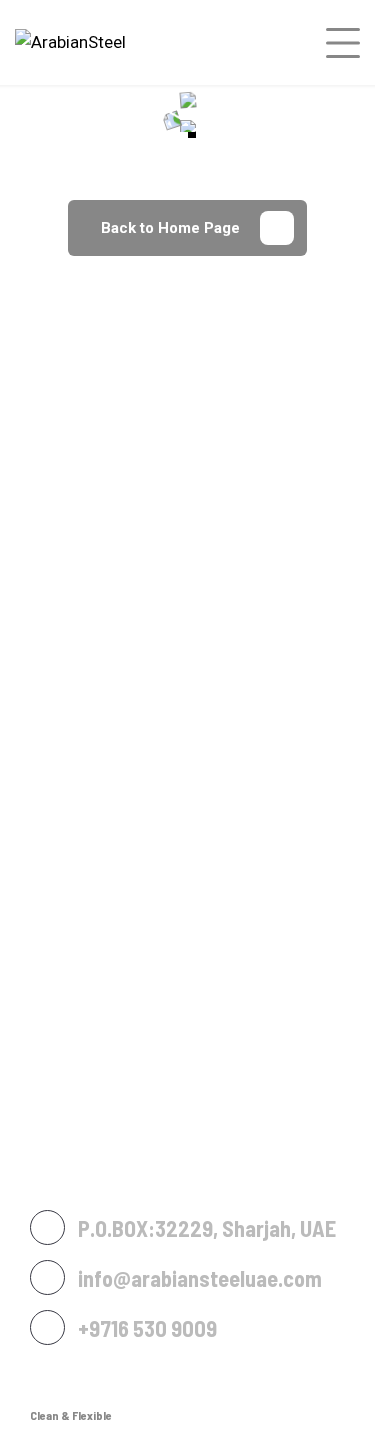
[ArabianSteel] (70, 42)
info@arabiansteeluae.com (200, 1278)
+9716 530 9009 (147, 1328)
